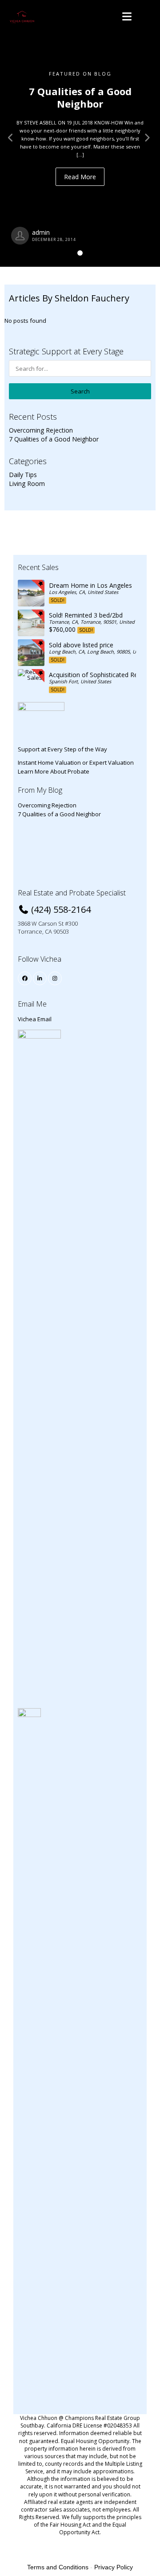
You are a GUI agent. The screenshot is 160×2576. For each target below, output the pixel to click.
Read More (80, 177)
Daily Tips (23, 475)
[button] (12, 133)
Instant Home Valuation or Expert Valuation (76, 762)
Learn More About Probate (54, 771)
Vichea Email (35, 1019)
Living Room (27, 484)
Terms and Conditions (58, 2567)
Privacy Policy (114, 2567)
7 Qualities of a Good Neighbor (54, 439)
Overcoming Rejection (41, 430)
